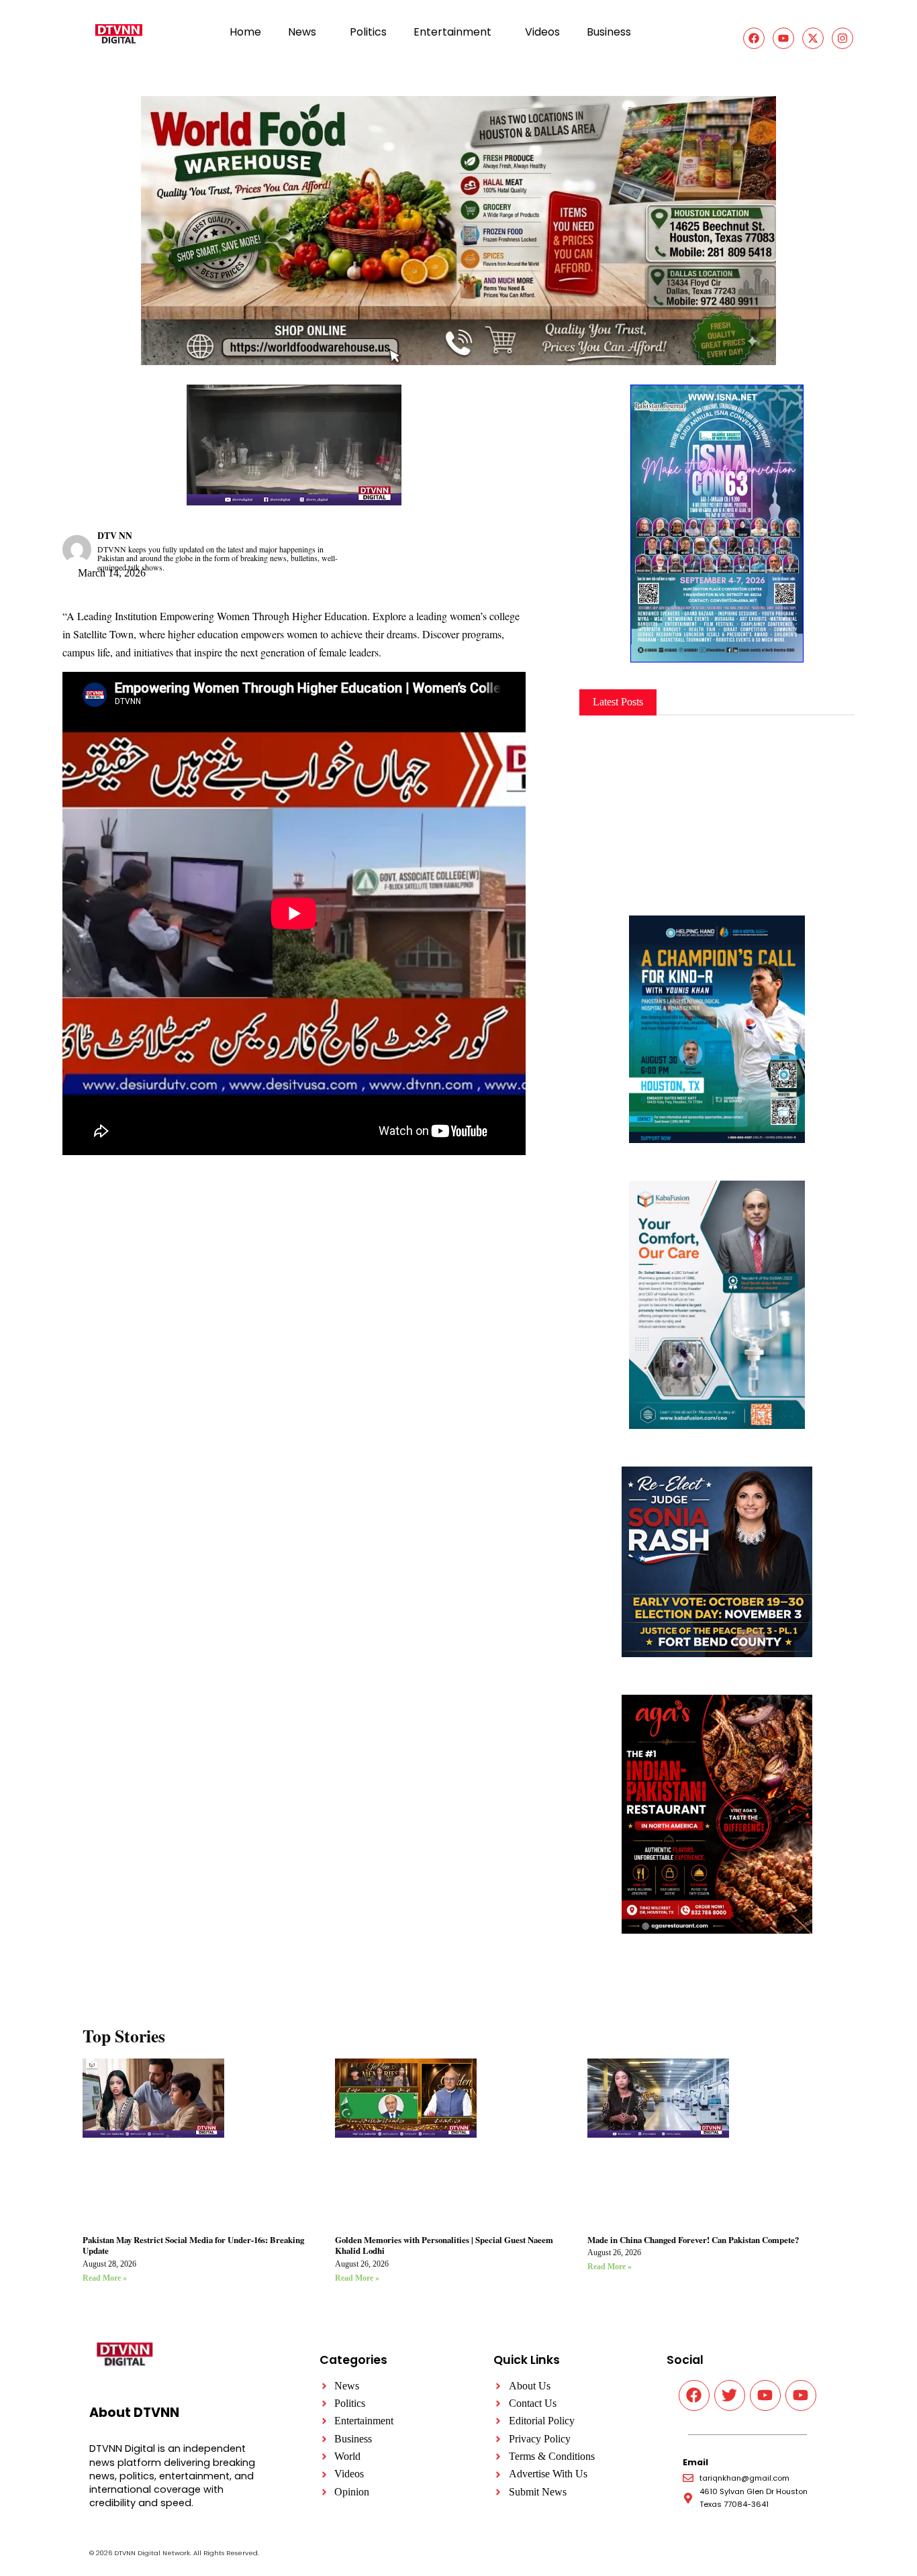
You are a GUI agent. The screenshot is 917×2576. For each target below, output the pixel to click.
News (302, 32)
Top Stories (124, 2036)
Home (245, 32)
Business (609, 32)
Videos (542, 32)
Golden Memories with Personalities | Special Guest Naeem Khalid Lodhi (444, 2245)
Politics (368, 32)
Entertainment (452, 32)
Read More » (105, 2278)
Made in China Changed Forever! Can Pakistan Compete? (693, 2240)
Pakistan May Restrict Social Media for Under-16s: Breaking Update (193, 2245)
